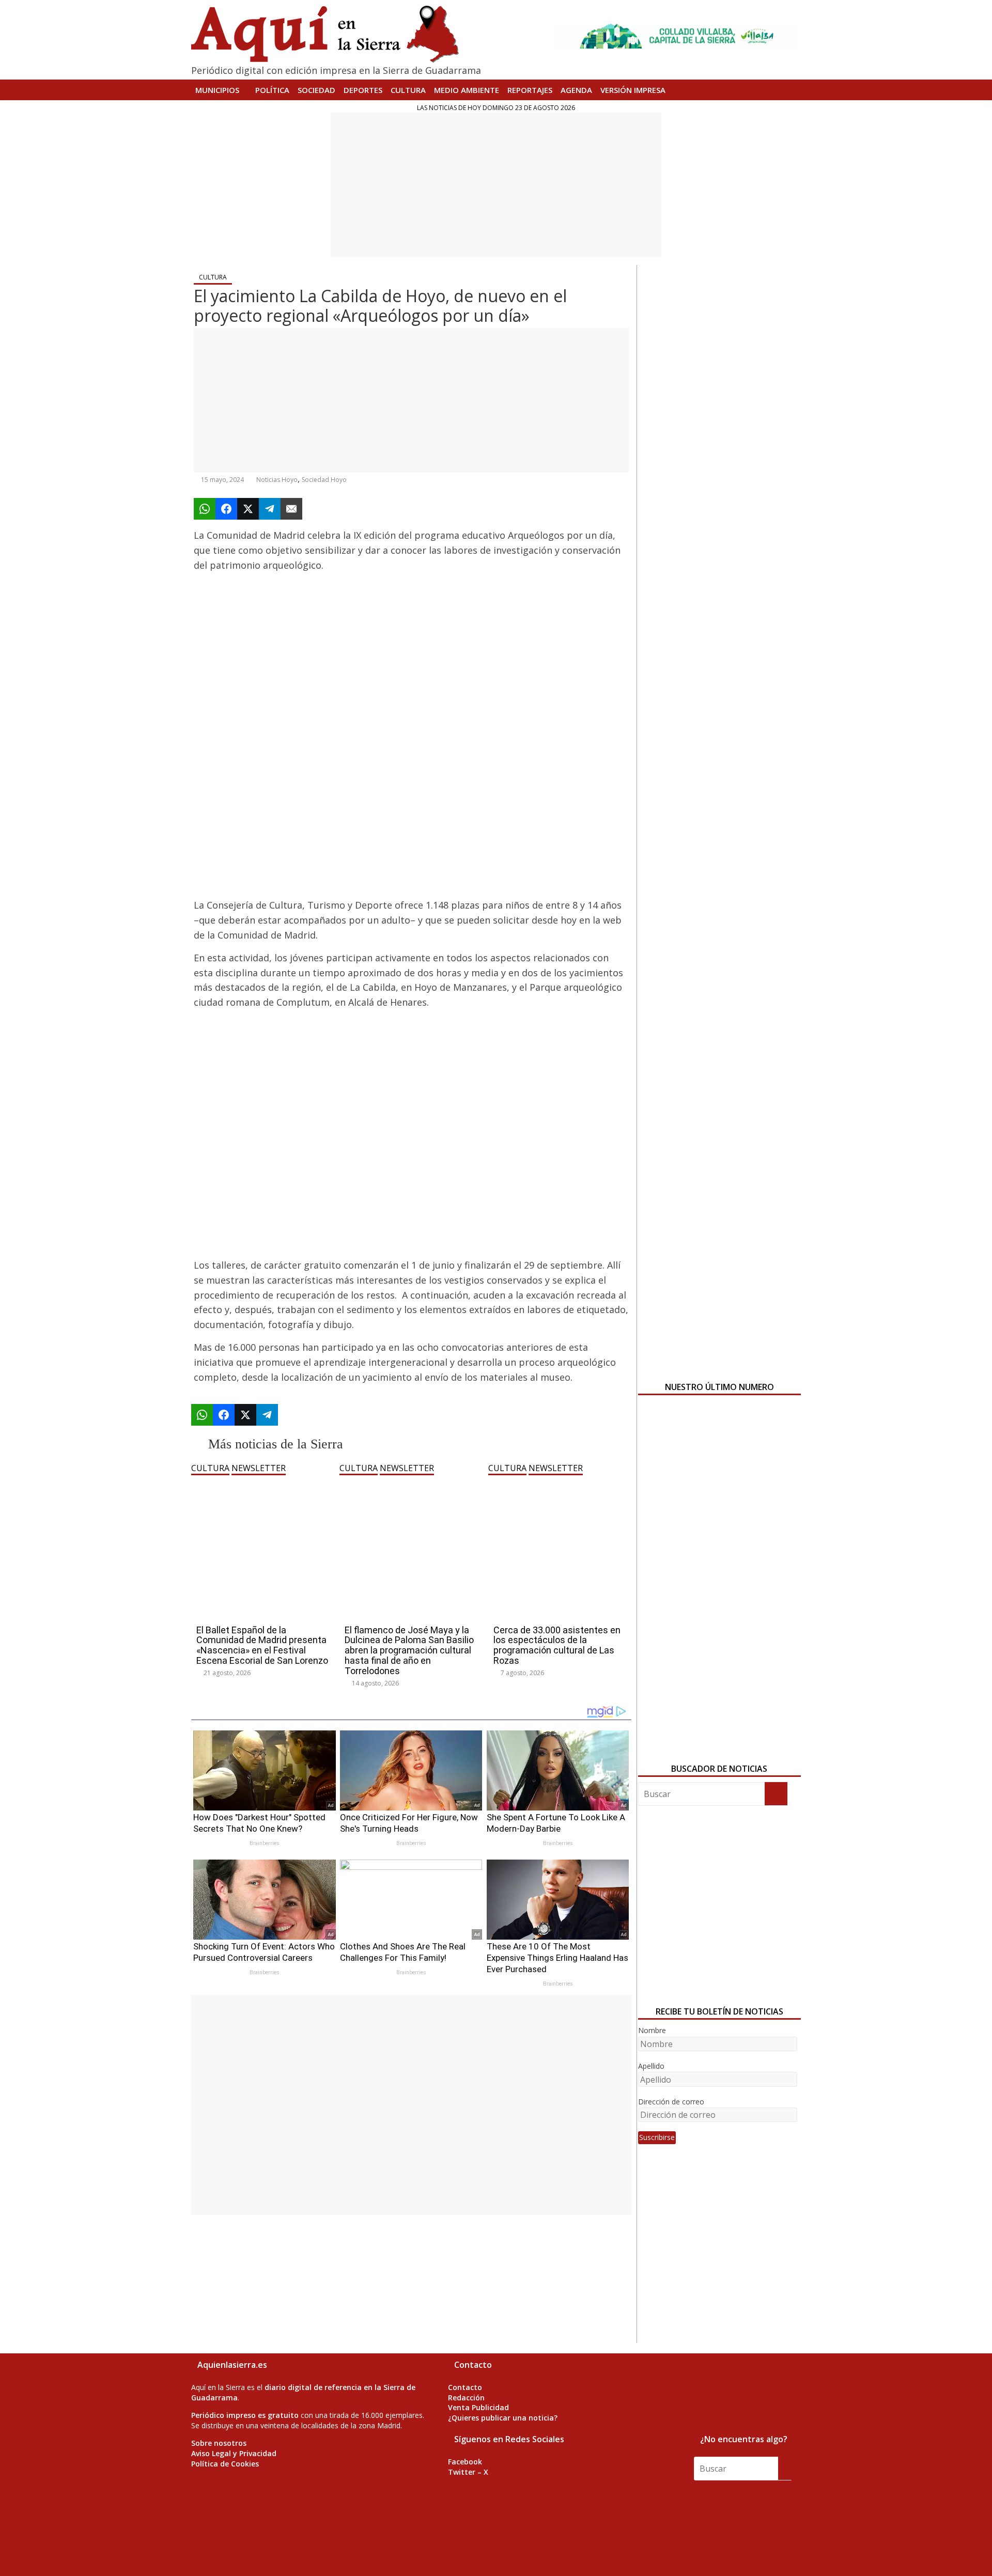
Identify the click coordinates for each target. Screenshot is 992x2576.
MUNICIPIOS (217, 90)
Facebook (465, 2462)
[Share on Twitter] (248, 509)
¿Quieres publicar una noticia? (503, 2418)
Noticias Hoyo (277, 480)
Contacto (465, 2387)
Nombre (652, 2030)
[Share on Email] (291, 509)
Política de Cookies (225, 2464)
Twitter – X (468, 2472)
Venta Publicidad (478, 2407)
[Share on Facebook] (226, 509)
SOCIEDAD (316, 90)
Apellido (651, 2066)
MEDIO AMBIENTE (467, 90)
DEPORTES (363, 90)
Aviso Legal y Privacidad (234, 2453)
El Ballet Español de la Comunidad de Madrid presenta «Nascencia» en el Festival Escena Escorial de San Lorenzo (262, 1645)
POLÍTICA (272, 90)
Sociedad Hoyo (324, 480)
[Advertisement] (496, 185)
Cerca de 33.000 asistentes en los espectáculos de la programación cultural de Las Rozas (557, 1645)
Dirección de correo (671, 2102)
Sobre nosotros (219, 2443)
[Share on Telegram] (270, 509)
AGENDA (576, 90)
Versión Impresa (633, 90)
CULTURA (408, 90)
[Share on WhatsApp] (205, 509)
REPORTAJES (530, 90)
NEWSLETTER (259, 1468)
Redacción (466, 2398)
